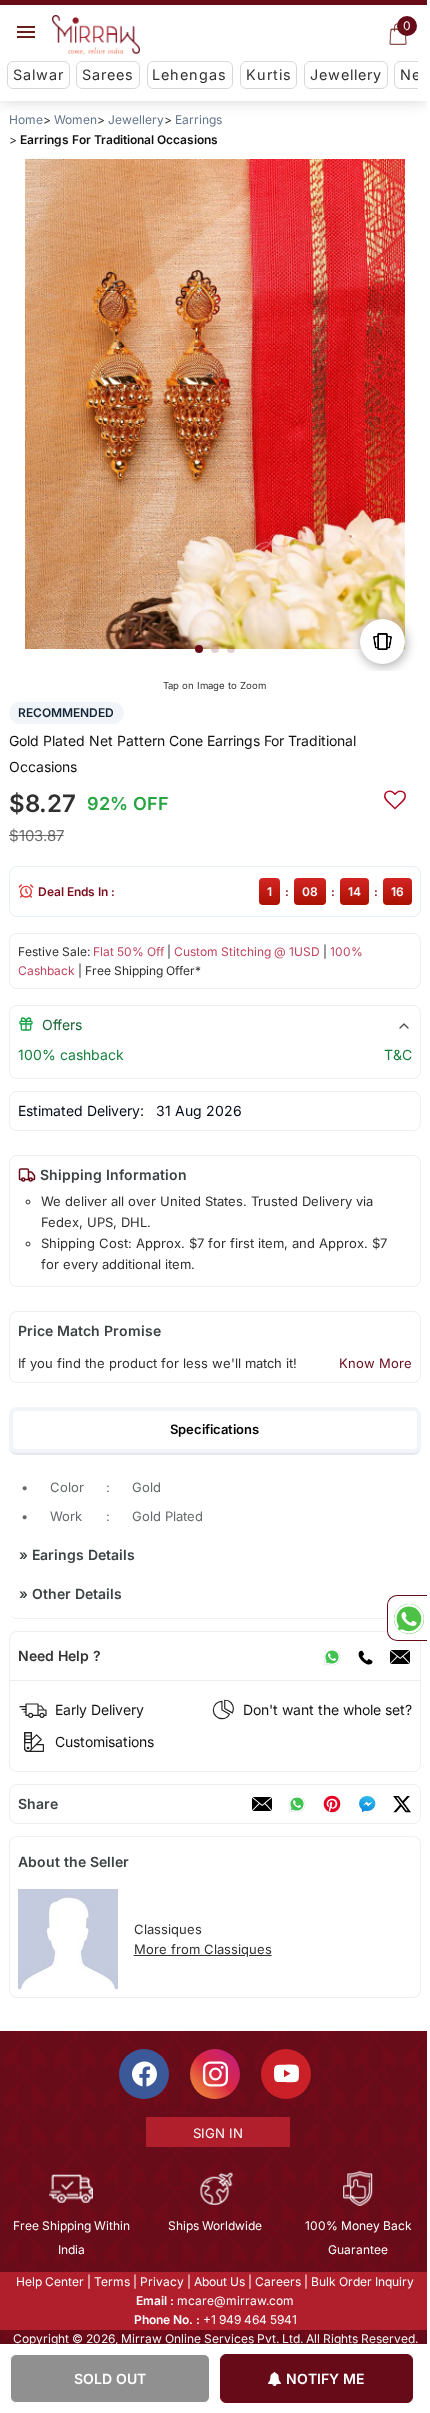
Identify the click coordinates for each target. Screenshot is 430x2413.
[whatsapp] (297, 1804)
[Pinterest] (332, 1804)
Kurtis (269, 74)
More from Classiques (203, 1949)
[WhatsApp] (332, 1656)
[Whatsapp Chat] (407, 1618)
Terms (111, 2281)
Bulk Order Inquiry (361, 2281)
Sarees (108, 74)
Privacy (161, 2281)
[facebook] (367, 1804)
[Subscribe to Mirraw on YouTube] (285, 2074)
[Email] (400, 1656)
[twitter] (402, 1804)
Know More (375, 1363)
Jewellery (346, 74)
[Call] (365, 1656)
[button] (199, 649)
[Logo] (96, 35)
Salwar (38, 74)
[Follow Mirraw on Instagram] (214, 2074)
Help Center (49, 2281)
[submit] (395, 797)
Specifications (214, 1429)
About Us (218, 2281)
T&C (398, 1054)
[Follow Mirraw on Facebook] (143, 2074)
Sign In (216, 2133)
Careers (277, 2281)
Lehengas (189, 74)
